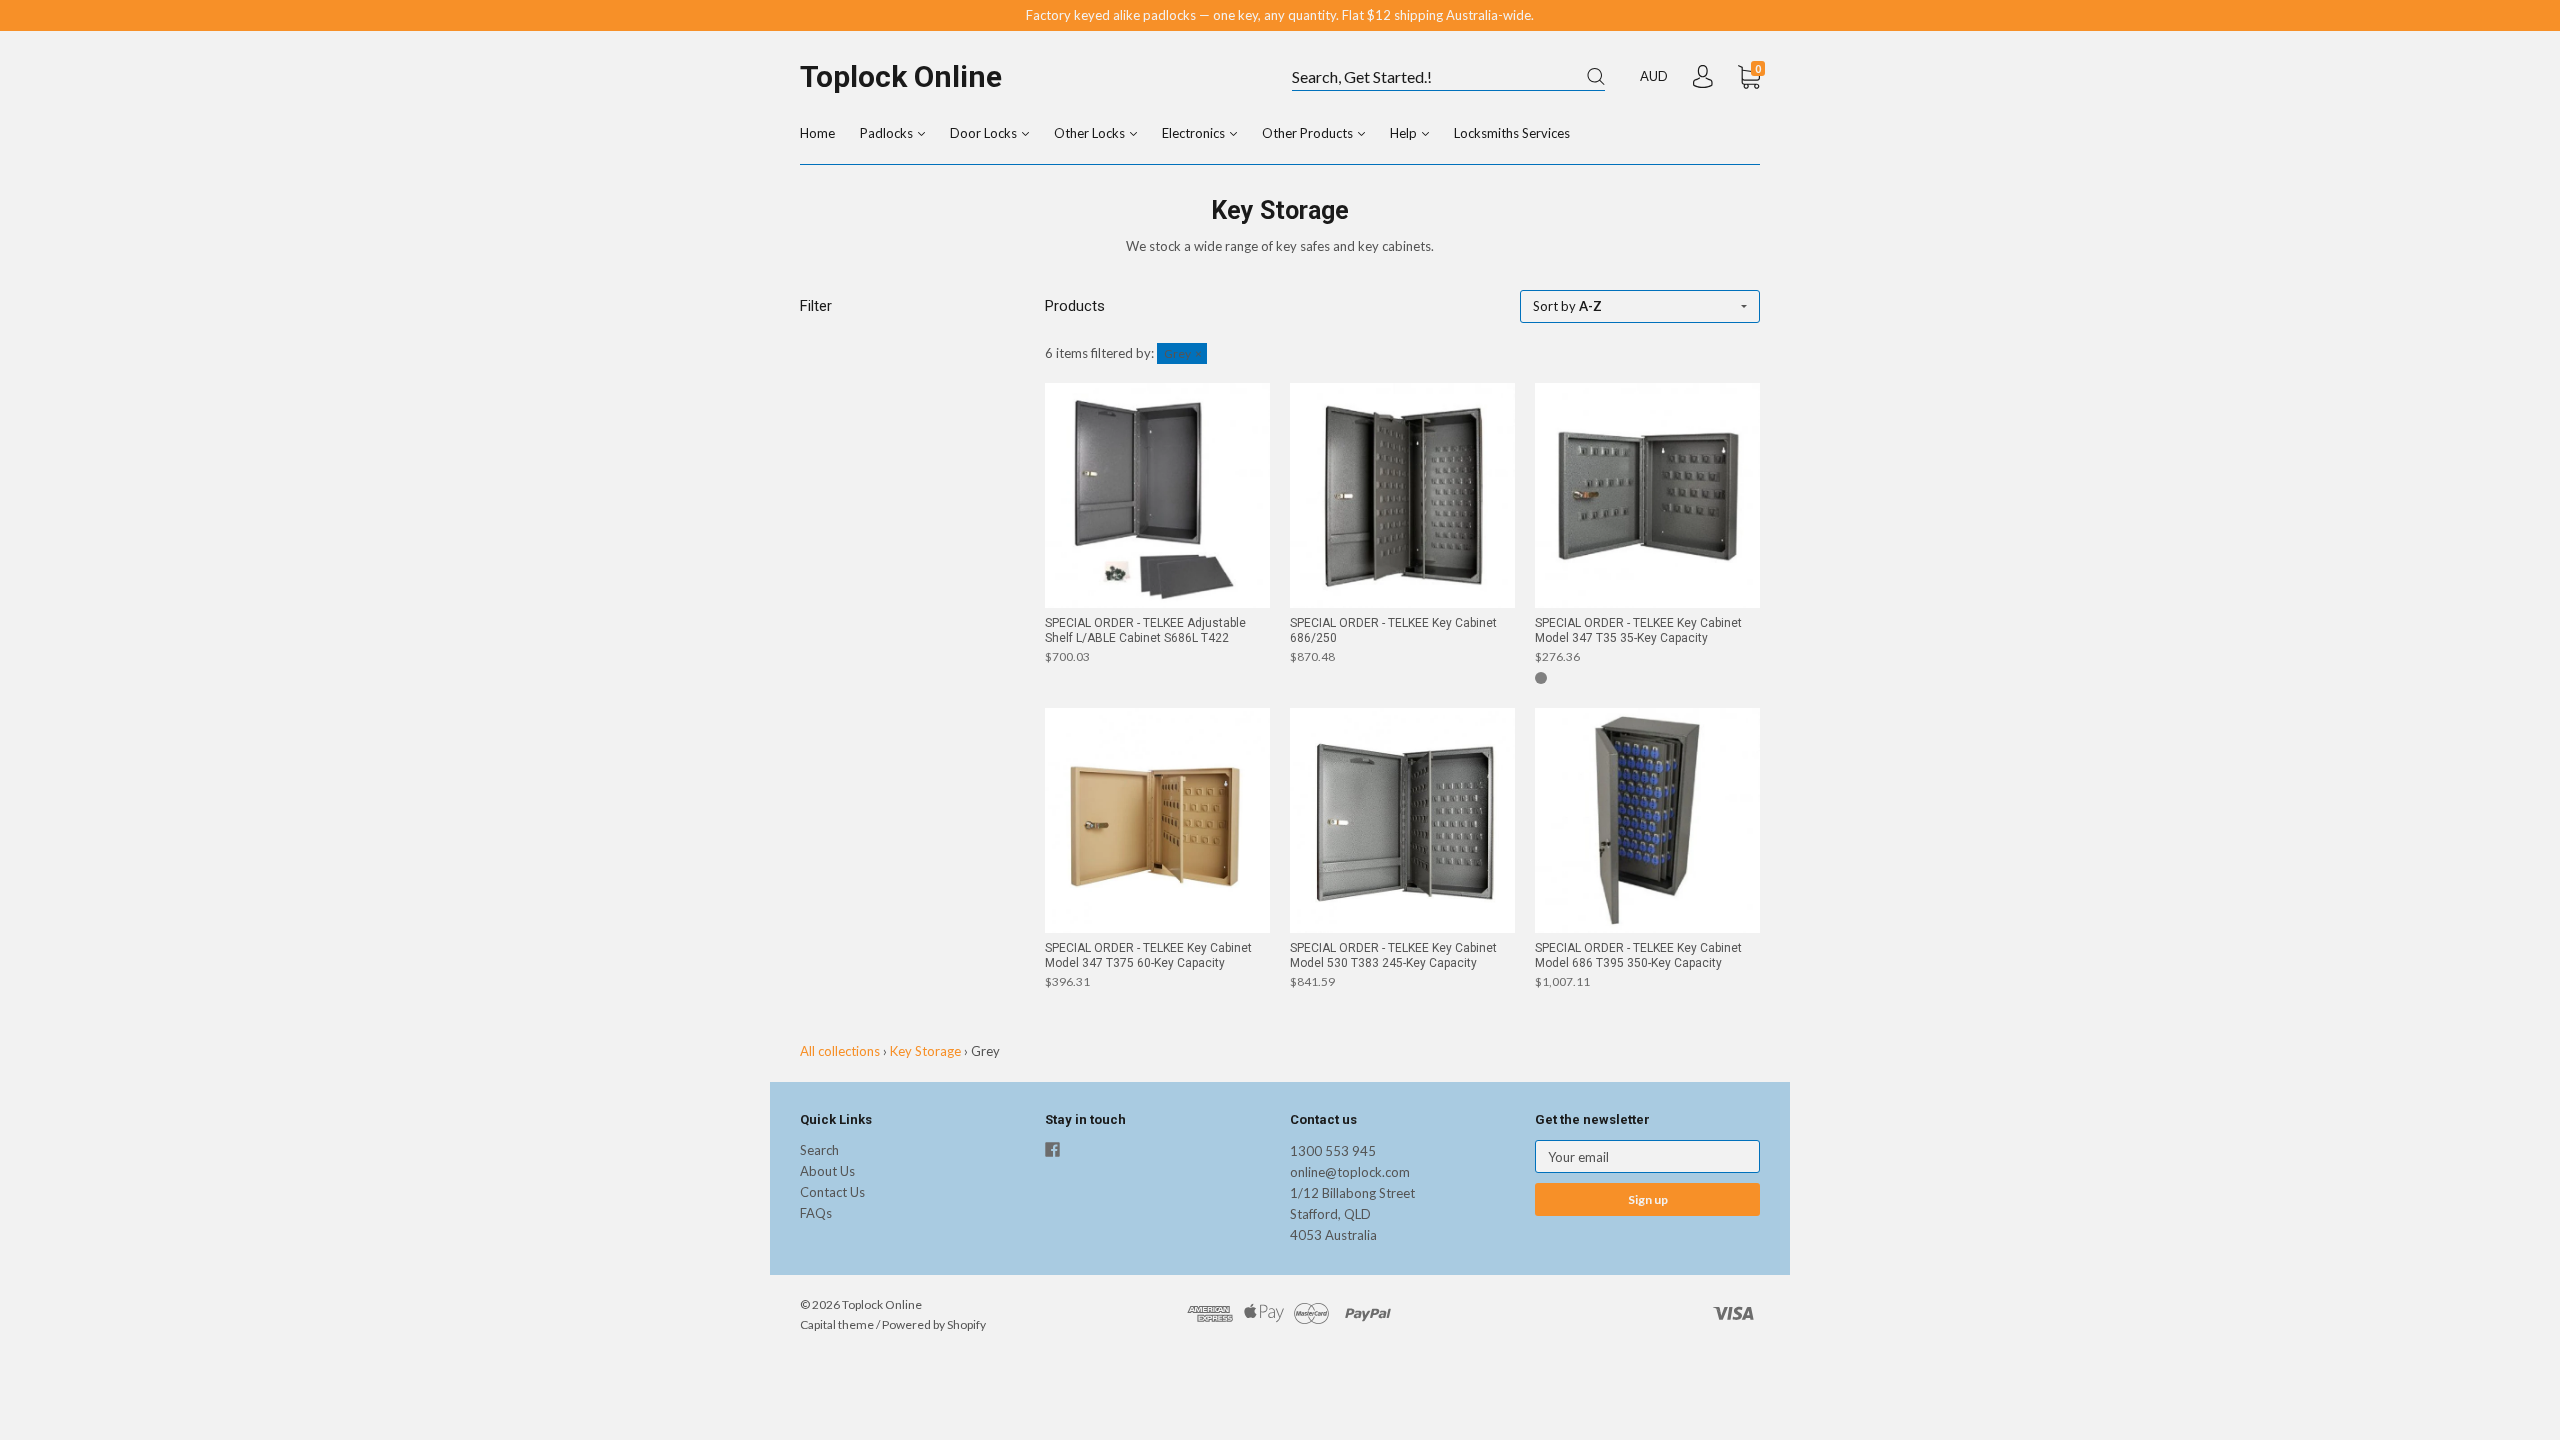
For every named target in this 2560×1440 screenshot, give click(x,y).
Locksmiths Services (1512, 133)
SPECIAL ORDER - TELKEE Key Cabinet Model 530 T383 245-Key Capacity (1393, 955)
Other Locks (1091, 133)
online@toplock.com (1350, 1172)
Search (819, 1150)
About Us (827, 1171)
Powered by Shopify (934, 1324)
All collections (840, 1051)
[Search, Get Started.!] (1448, 78)
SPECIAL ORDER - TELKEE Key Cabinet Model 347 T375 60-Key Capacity (1148, 955)
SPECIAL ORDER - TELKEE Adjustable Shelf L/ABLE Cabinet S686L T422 (1145, 630)
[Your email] (1647, 1156)
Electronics (1195, 133)
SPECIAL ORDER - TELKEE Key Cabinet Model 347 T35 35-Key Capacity (1638, 630)
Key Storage (925, 1051)
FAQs (816, 1213)
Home (817, 133)
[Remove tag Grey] (1182, 353)
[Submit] (1596, 76)
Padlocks (888, 133)
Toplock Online (901, 76)
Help (1405, 133)
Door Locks (985, 133)
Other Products (1309, 133)
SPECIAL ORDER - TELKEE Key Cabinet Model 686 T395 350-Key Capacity (1638, 955)
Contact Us (832, 1192)
